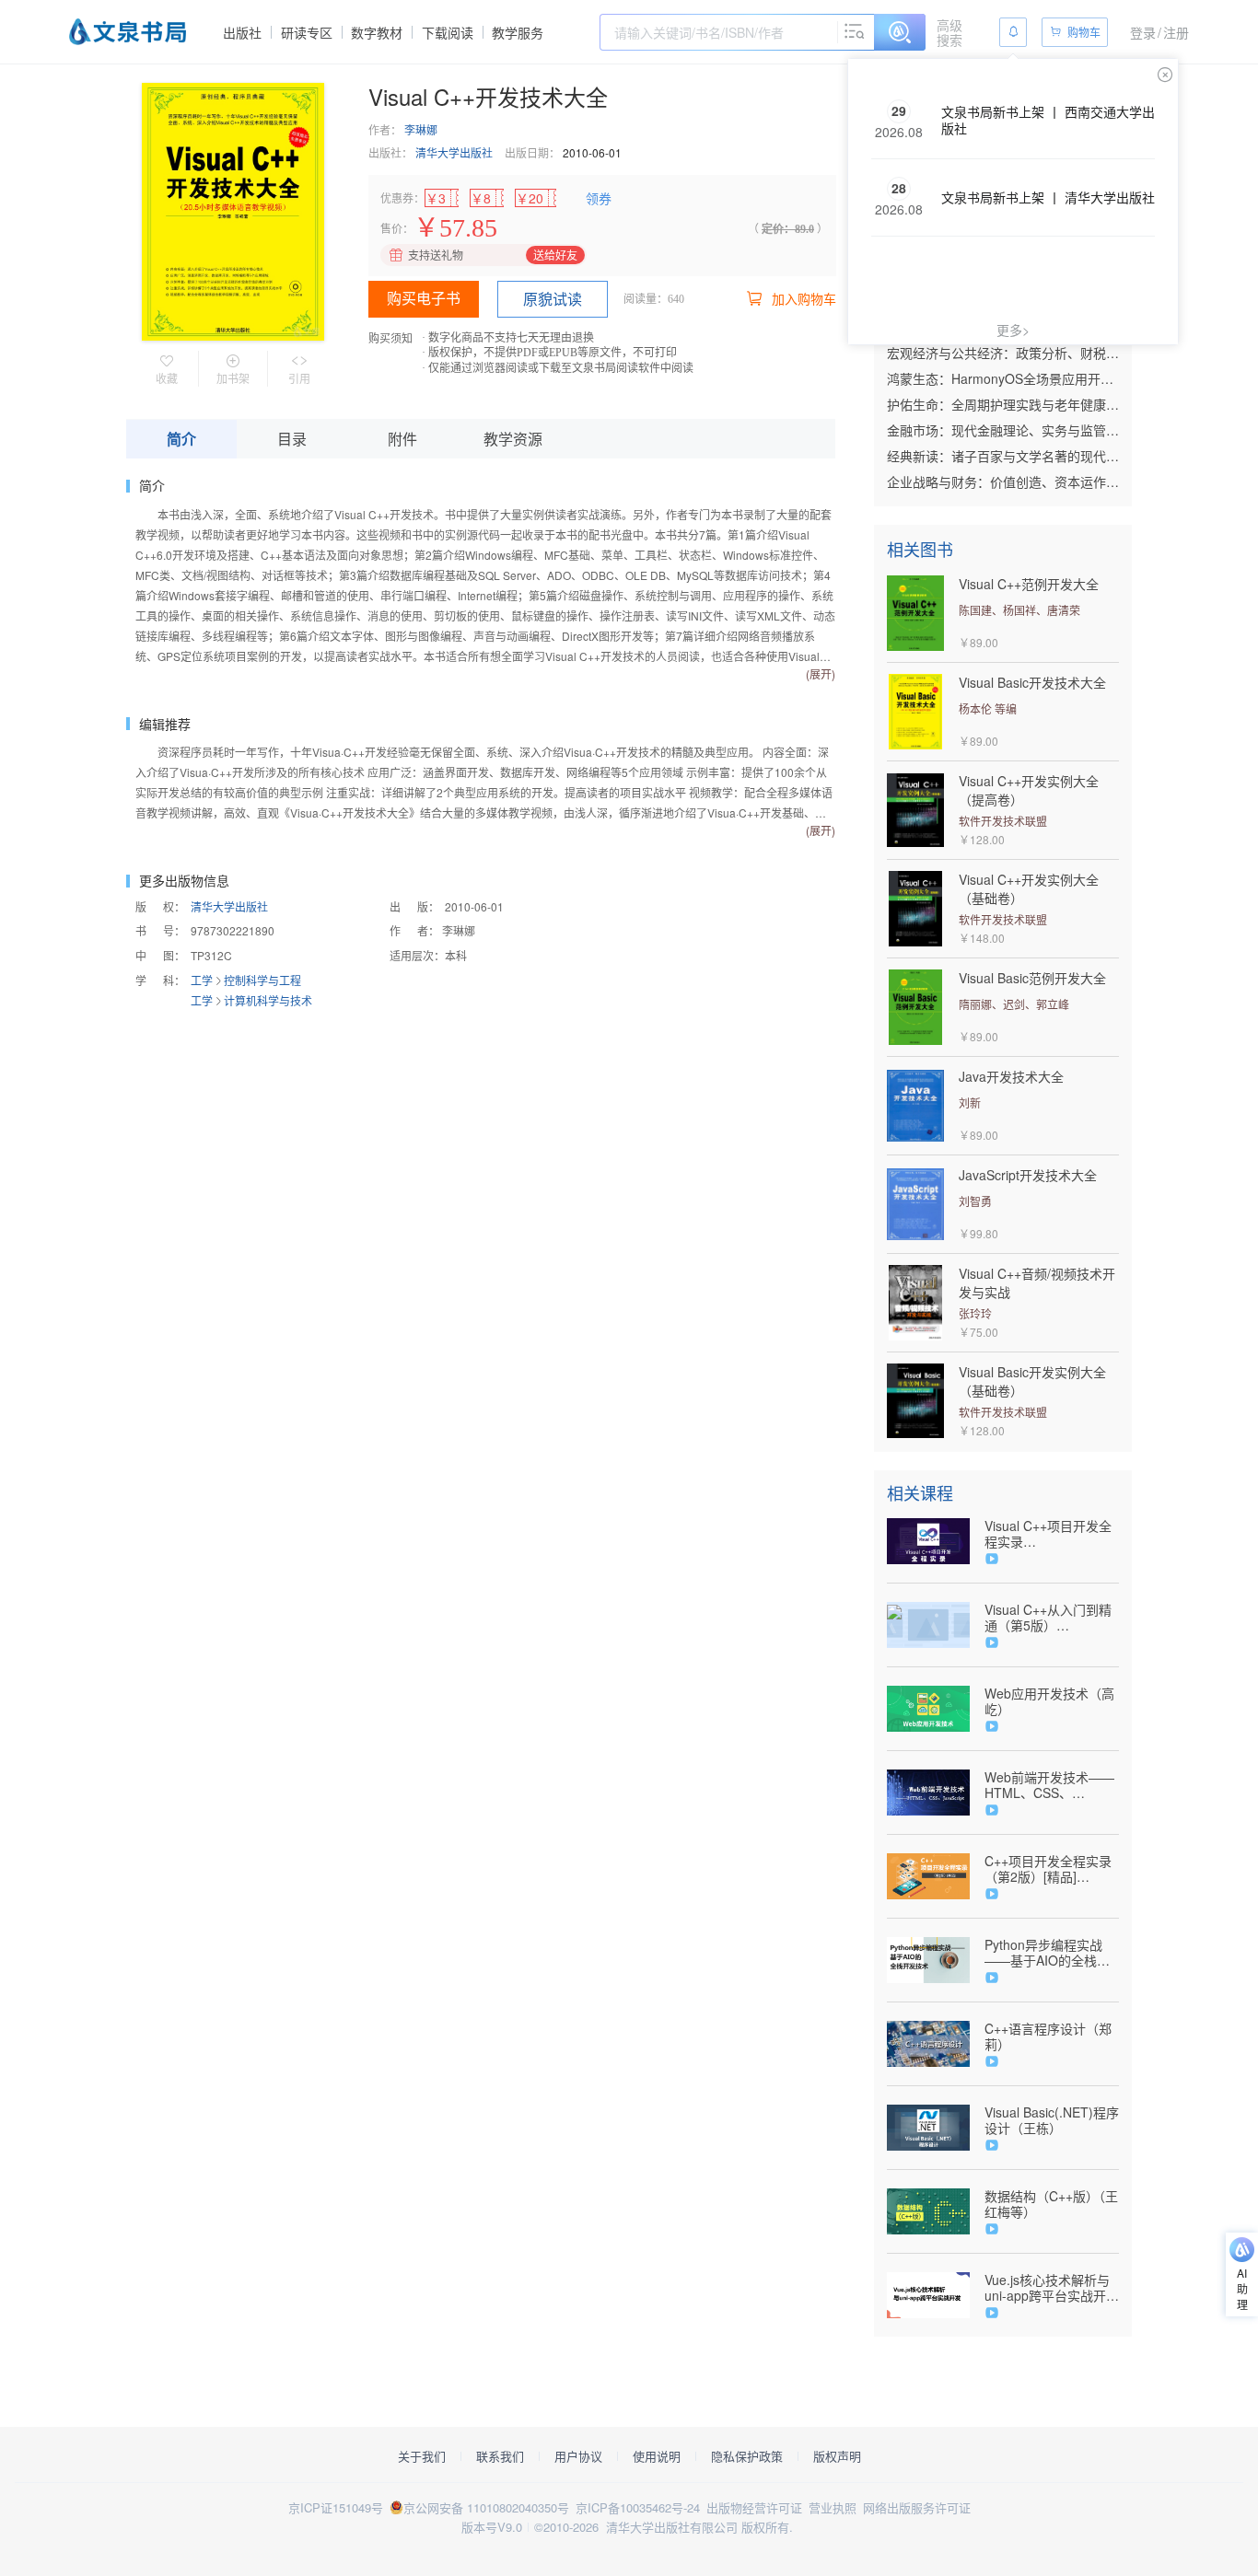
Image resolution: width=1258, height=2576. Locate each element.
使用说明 (657, 2456)
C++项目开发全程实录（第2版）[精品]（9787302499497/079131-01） (1052, 1869)
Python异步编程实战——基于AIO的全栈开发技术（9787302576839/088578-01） (1052, 1953)
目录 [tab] (292, 439)
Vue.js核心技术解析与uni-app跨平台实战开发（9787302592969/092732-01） (1052, 2288)
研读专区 (307, 32)
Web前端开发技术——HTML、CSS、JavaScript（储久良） (1049, 1785)
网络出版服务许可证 (917, 2507)
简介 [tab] (181, 439)
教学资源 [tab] (513, 439)
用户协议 (578, 2456)
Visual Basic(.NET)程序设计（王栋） (1052, 2120)
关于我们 (422, 2456)
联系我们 (500, 2456)
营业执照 (833, 2507)
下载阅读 (448, 32)
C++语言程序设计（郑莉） (1048, 2036)
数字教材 (377, 32)
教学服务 (518, 32)
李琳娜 (421, 129)
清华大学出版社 (454, 152)
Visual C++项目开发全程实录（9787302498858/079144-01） (1052, 1534)
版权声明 (837, 2456)
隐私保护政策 (747, 2456)
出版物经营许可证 (754, 2507)
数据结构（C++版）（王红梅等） (1051, 2204)
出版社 (242, 32)
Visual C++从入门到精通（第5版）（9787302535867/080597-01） (1052, 1618)
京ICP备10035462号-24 (638, 2507)
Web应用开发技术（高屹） (1049, 1701)
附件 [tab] (402, 439)
